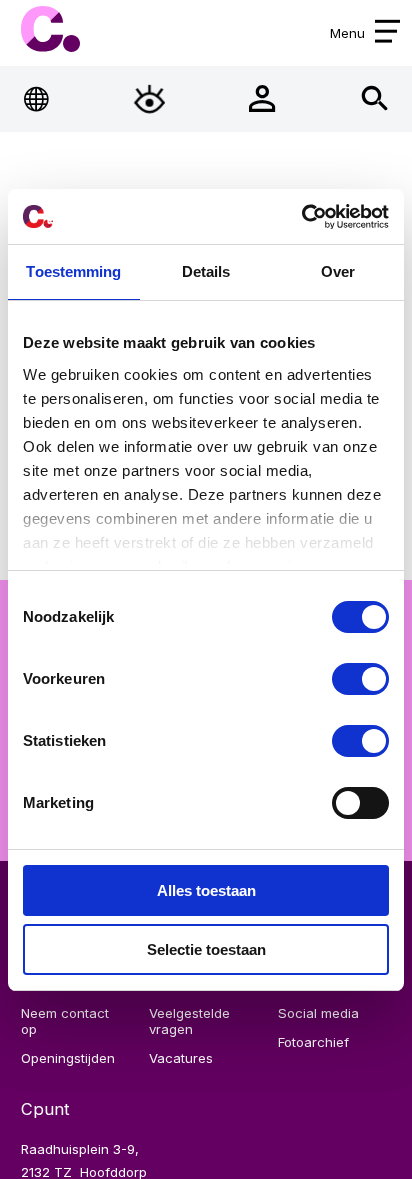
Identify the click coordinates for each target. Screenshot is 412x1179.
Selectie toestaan (206, 949)
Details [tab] (206, 271)
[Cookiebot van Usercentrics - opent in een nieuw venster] (301, 217)
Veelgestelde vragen (189, 1021)
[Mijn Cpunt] (262, 98)
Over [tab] (338, 271)
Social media (318, 1013)
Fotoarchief (313, 1042)
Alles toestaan (206, 890)
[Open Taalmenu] (36, 98)
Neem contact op (65, 1021)
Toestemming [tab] (73, 271)
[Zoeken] (374, 98)
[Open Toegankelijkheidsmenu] (149, 98)
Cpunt (50, 29)
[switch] (360, 679)
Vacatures (181, 1058)
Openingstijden (68, 1058)
